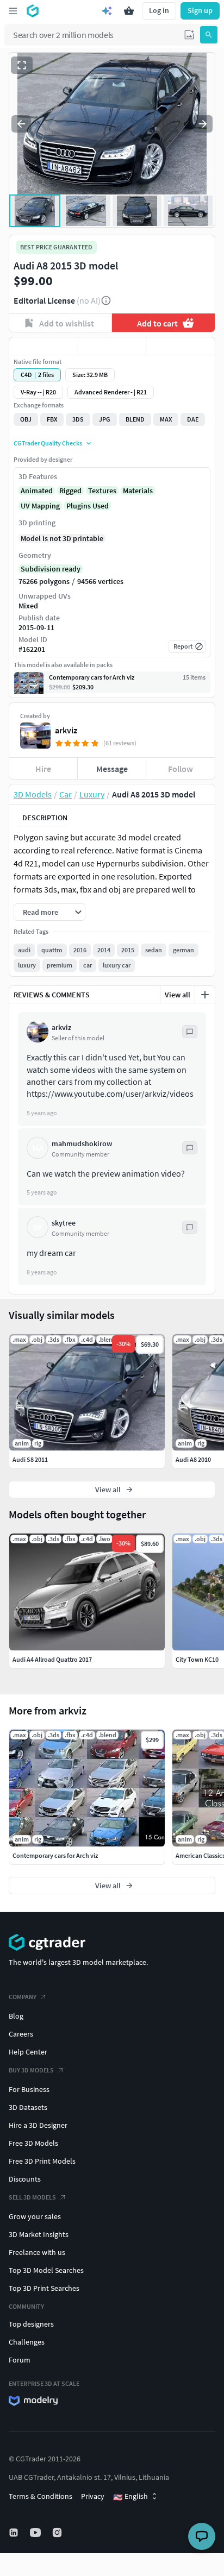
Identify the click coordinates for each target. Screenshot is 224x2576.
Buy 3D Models (31, 2070)
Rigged (70, 491)
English (130, 2497)
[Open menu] (13, 11)
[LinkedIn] (15, 2533)
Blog (16, 2016)
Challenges (27, 2342)
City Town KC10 (197, 1659)
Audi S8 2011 (30, 1459)
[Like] (43, 346)
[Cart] (129, 11)
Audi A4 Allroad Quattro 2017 (52, 1659)
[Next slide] (203, 124)
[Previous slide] (21, 124)
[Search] (209, 35)
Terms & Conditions (41, 2496)
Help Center (28, 2052)
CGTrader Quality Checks (48, 443)
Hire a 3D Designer (38, 2125)
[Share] (181, 346)
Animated (37, 491)
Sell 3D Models (32, 2197)
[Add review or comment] (205, 995)
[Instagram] (58, 2533)
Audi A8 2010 (193, 1459)
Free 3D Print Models (42, 2161)
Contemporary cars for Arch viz (55, 1855)
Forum (20, 2360)
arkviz (66, 730)
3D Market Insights (39, 2234)
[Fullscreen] (22, 65)
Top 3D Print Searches (44, 2288)
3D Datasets (28, 2107)
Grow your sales (35, 2216)
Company (23, 1997)
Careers (21, 2034)
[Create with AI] (107, 11)
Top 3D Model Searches (46, 2270)
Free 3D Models (33, 2143)
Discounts (25, 2179)
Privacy (93, 2496)
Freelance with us (37, 2252)
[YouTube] (36, 2533)
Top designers (31, 2324)
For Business (29, 2089)
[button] (189, 35)
